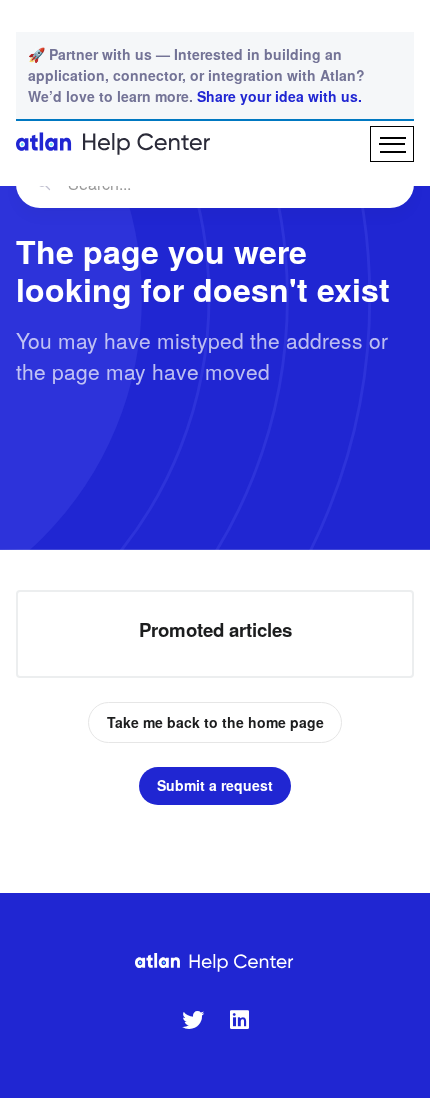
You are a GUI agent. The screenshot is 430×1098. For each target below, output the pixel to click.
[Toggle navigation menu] (392, 144)
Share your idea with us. (279, 96)
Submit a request (215, 785)
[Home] (114, 144)
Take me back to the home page (215, 722)
